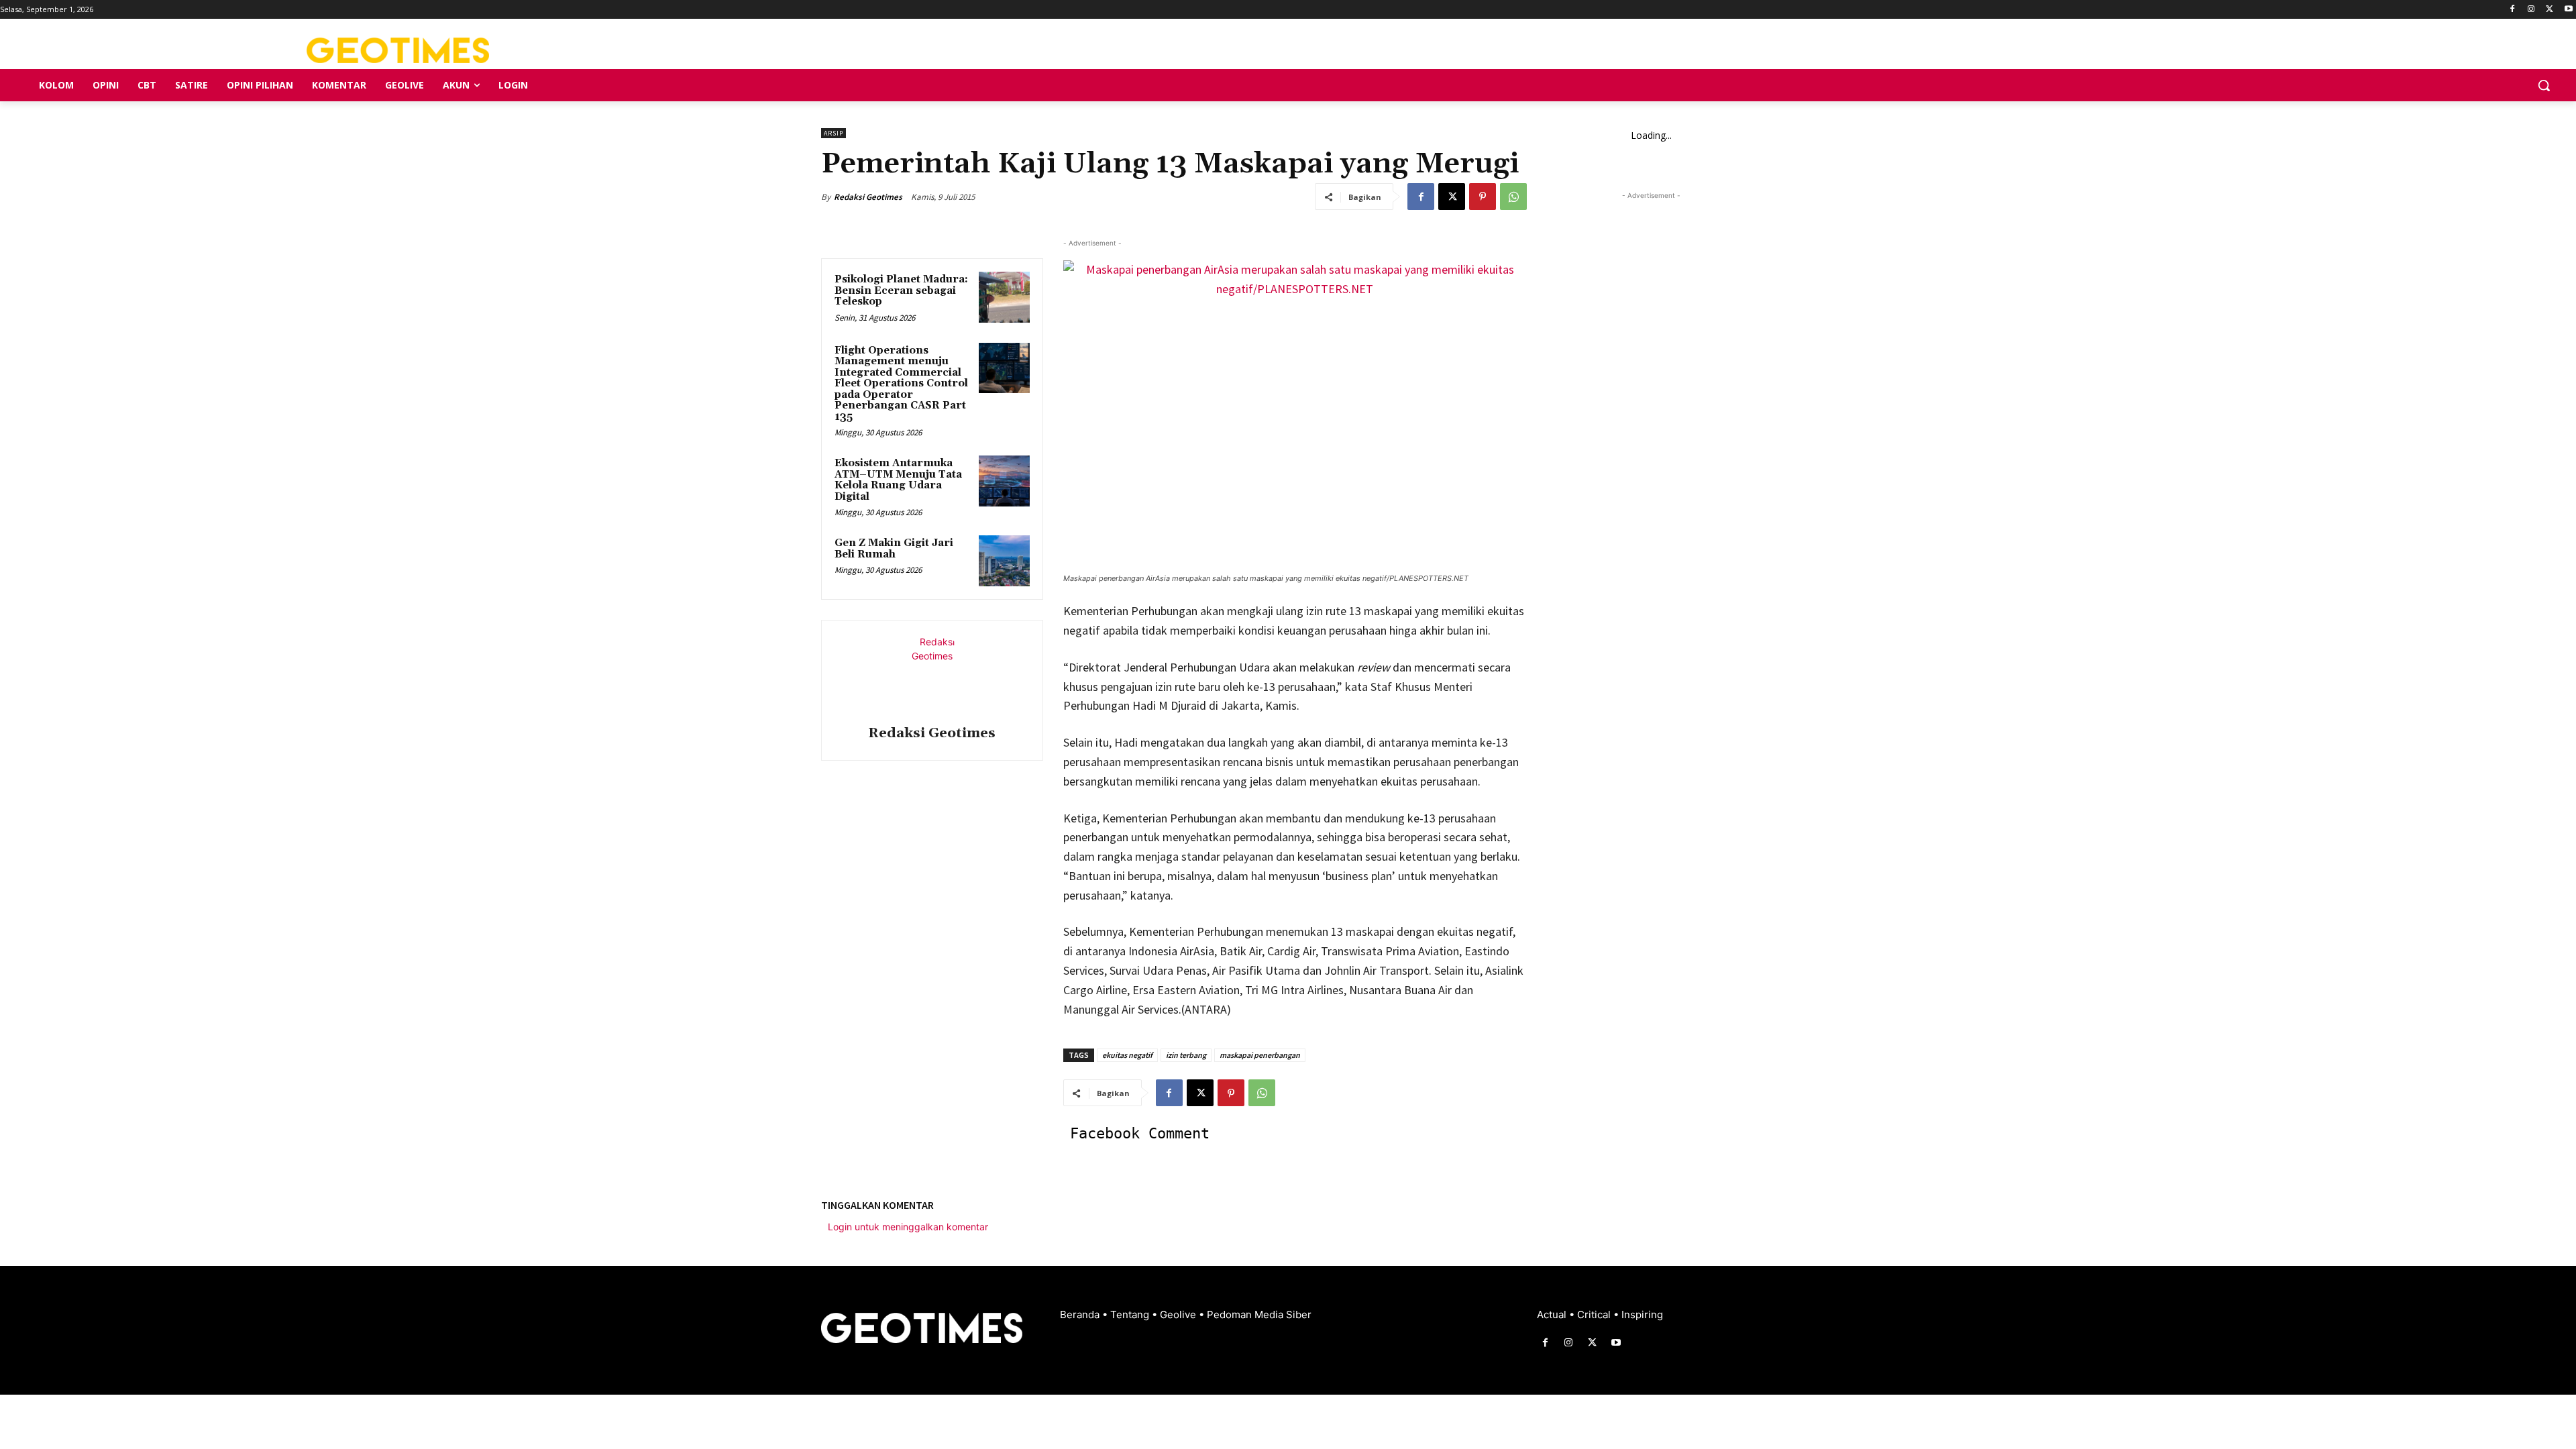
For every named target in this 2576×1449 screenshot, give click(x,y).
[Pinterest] (1483, 197)
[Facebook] (2513, 10)
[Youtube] (2568, 10)
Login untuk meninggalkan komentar (908, 1227)
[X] (2550, 10)
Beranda (1081, 1314)
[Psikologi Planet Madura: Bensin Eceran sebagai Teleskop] (1004, 297)
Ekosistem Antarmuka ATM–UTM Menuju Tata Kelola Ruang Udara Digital (898, 480)
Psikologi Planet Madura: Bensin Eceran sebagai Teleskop (901, 290)
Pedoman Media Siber (1259, 1314)
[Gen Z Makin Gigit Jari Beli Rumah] (1004, 561)
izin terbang (1186, 1055)
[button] (2544, 85)
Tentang (1131, 1314)
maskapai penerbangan (1260, 1055)
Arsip (834, 133)
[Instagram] (2531, 10)
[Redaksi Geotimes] (932, 675)
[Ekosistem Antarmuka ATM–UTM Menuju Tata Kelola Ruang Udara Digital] (1004, 481)
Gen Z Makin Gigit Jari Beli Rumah (894, 549)
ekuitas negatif (1127, 1055)
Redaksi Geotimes (868, 197)
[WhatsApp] (1513, 197)
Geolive (1179, 1314)
